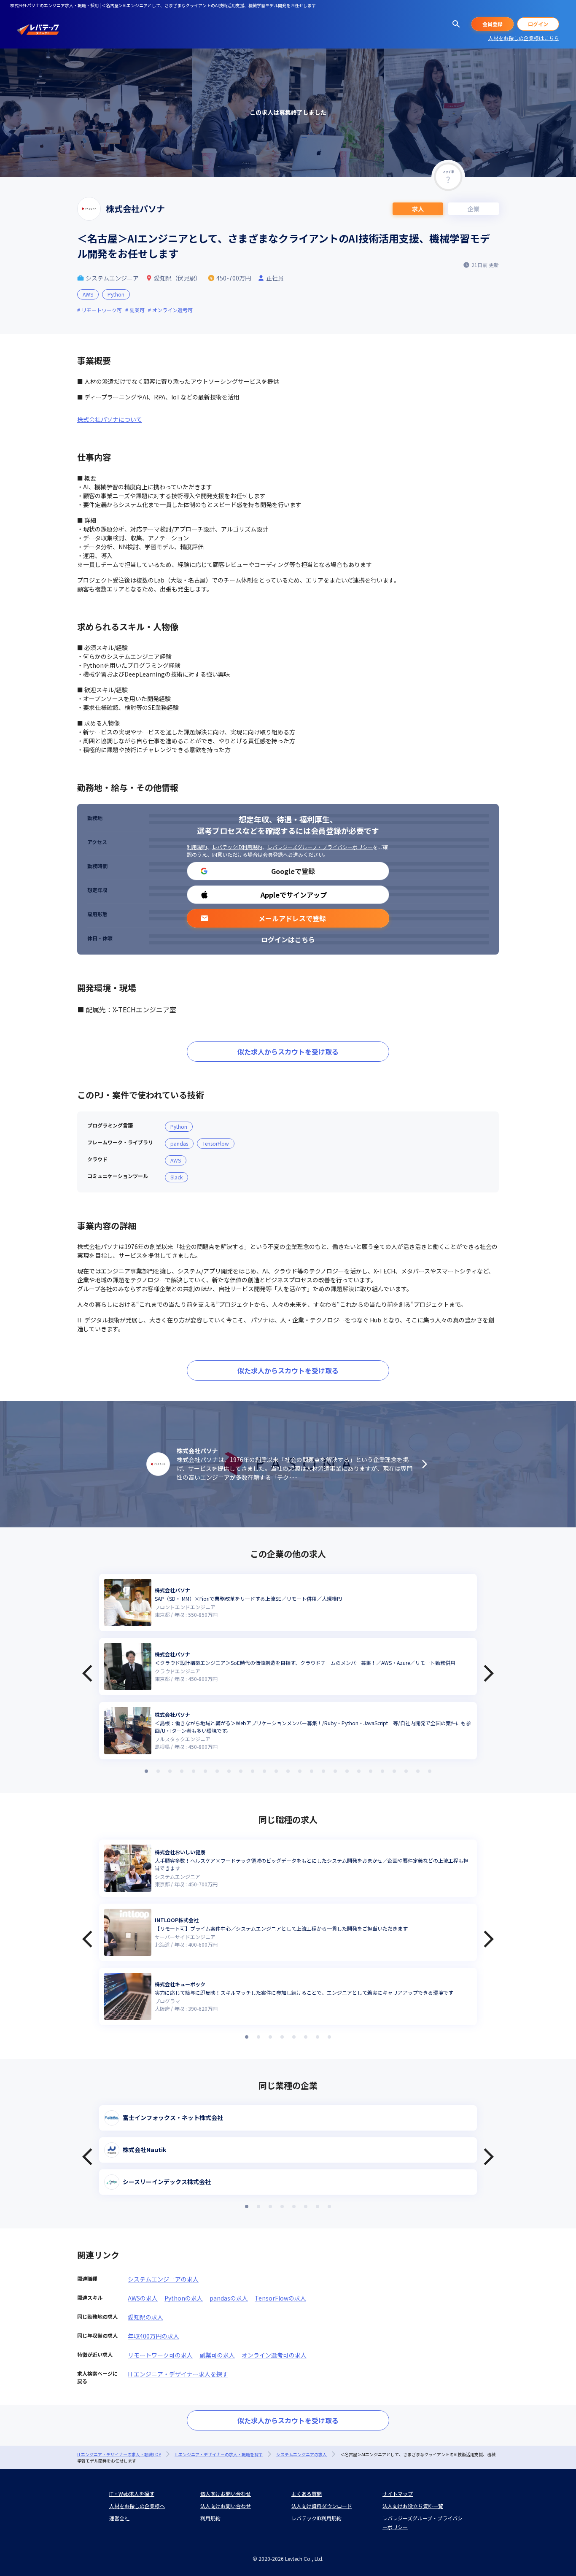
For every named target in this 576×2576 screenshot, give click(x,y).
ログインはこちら (288, 939)
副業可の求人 (217, 2355)
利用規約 (197, 847)
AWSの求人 (143, 2298)
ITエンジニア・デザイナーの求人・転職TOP (119, 2454)
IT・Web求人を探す (132, 2494)
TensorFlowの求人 (280, 2298)
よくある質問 (307, 2494)
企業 (474, 209)
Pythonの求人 (184, 2298)
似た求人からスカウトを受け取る (288, 1052)
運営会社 (119, 2518)
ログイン (538, 24)
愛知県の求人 (145, 2317)
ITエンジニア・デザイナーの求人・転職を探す (219, 2454)
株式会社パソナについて (110, 419)
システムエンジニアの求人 (163, 2279)
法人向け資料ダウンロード (322, 2506)
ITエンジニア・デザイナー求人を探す (178, 2374)
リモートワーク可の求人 (160, 2355)
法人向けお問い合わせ (226, 2506)
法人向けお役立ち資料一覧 (413, 2506)
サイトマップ (398, 2494)
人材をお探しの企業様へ (137, 2506)
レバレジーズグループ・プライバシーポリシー (320, 847)
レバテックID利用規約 (237, 847)
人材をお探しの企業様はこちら (524, 38)
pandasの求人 (229, 2298)
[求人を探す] (456, 24)
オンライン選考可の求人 (274, 2355)
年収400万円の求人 (153, 2336)
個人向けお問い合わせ (226, 2494)
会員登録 (493, 24)
